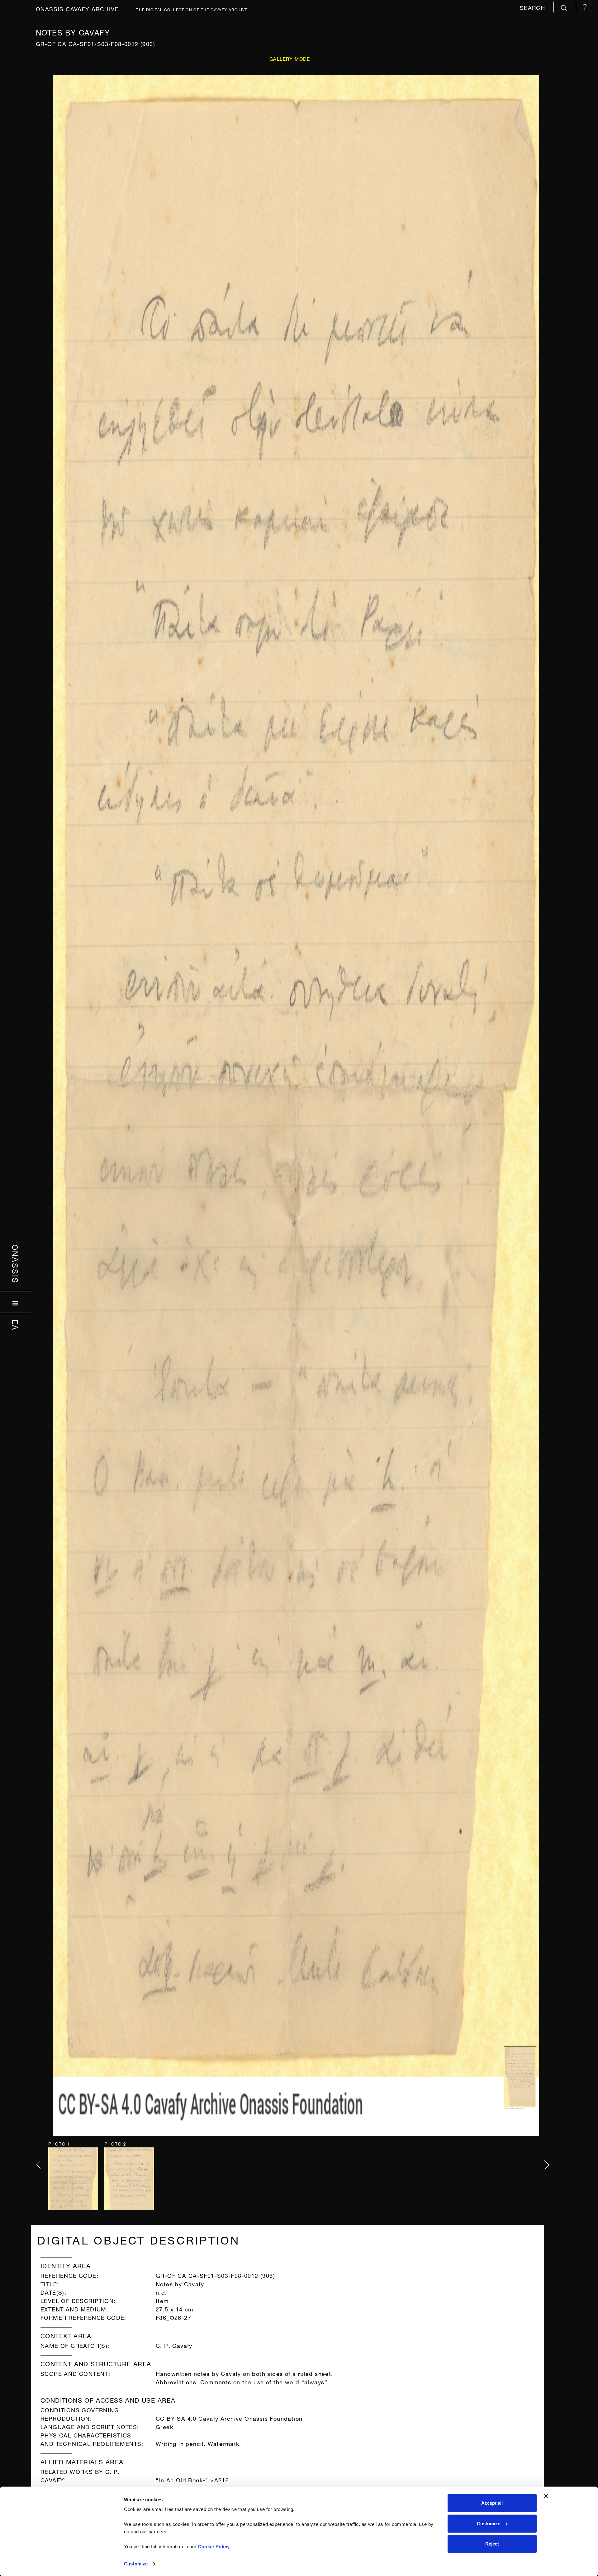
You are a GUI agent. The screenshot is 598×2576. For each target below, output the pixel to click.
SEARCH (534, 7)
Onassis (16, 1264)
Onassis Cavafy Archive (77, 8)
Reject (492, 2544)
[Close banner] (546, 2496)
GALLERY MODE (290, 58)
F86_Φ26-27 (173, 2317)
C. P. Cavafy (174, 2345)
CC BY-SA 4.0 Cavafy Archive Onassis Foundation (229, 2418)
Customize (136, 2564)
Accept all (492, 2503)
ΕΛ (16, 1325)
